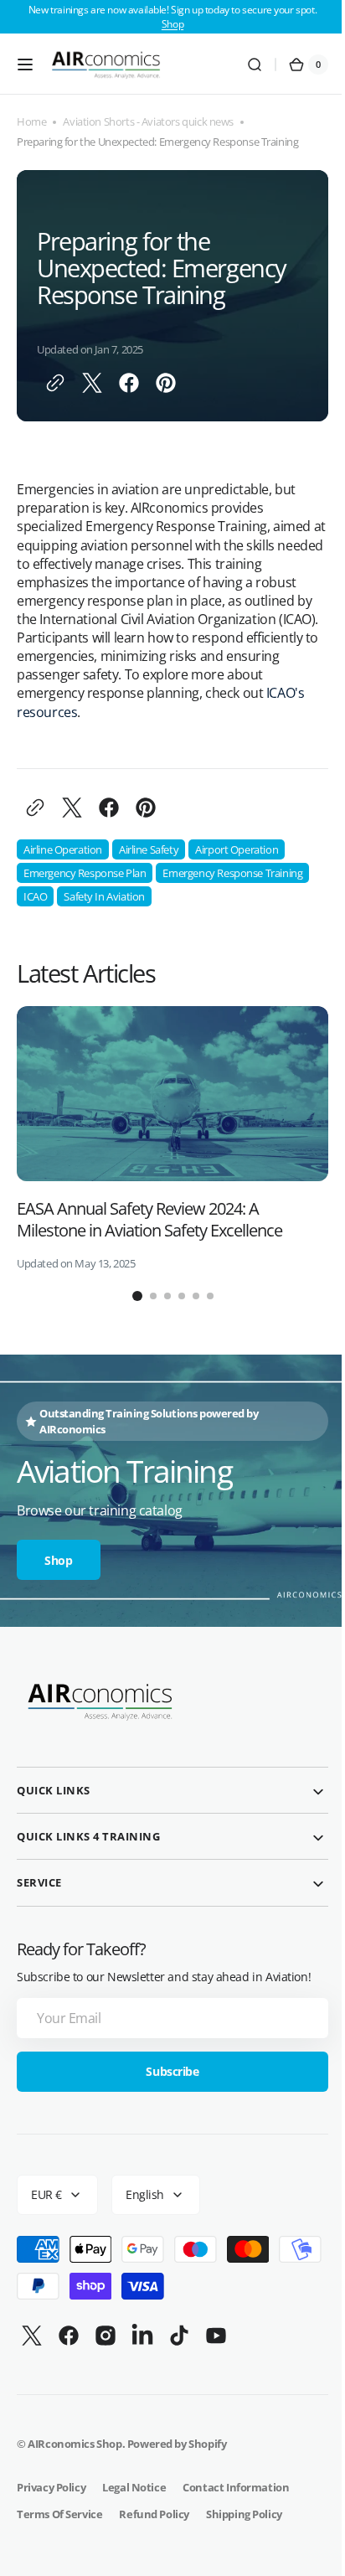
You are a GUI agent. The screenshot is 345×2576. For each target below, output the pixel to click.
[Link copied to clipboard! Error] (55, 383)
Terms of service (59, 2514)
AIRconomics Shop (75, 2444)
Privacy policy (51, 2487)
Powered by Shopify (177, 2444)
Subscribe (166, 2071)
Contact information (236, 2487)
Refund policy (154, 2514)
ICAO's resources (91, 712)
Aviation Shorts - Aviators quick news (148, 122)
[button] (25, 65)
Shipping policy (244, 2514)
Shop (172, 24)
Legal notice (134, 2487)
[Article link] (172, 1138)
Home (31, 122)
